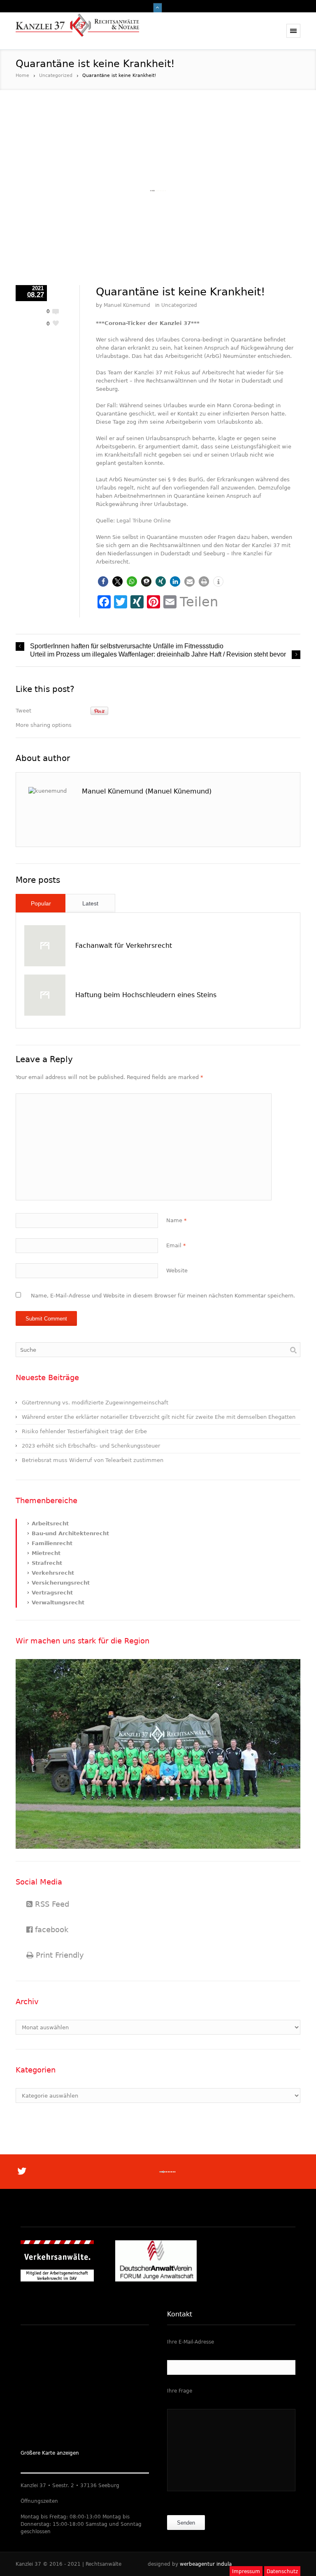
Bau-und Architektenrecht (70, 1533)
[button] (103, 581)
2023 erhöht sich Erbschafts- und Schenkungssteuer (91, 1446)
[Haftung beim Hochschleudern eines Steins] (45, 995)
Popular (41, 903)
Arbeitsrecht (50, 1524)
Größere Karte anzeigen (50, 2453)
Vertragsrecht (52, 1593)
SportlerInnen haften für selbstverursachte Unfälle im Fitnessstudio (127, 646)
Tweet (23, 711)
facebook (50, 1930)
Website (177, 1271)
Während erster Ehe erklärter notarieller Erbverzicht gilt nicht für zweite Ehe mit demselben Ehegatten (159, 1417)
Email (176, 1245)
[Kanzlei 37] (77, 31)
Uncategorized (56, 75)
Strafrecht (47, 1563)
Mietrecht (46, 1553)
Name (177, 1220)
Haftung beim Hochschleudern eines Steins (146, 995)
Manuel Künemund (127, 305)
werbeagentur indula (206, 2564)
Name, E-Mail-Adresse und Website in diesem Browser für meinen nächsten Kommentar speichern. (163, 1296)
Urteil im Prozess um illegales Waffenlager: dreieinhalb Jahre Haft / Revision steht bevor (158, 654)
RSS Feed (51, 1904)
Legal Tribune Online (144, 521)
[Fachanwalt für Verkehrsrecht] (45, 946)
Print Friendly (59, 1955)
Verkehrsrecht (53, 1573)
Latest (90, 903)
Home (22, 75)
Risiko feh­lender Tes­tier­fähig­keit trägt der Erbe (84, 1431)
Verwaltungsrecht (58, 1602)
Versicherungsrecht (61, 1583)
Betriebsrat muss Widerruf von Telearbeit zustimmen (93, 1460)
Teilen (199, 602)
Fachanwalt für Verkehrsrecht (124, 946)
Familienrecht (52, 1543)
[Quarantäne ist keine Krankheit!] (158, 191)
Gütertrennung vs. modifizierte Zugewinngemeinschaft (95, 1403)
